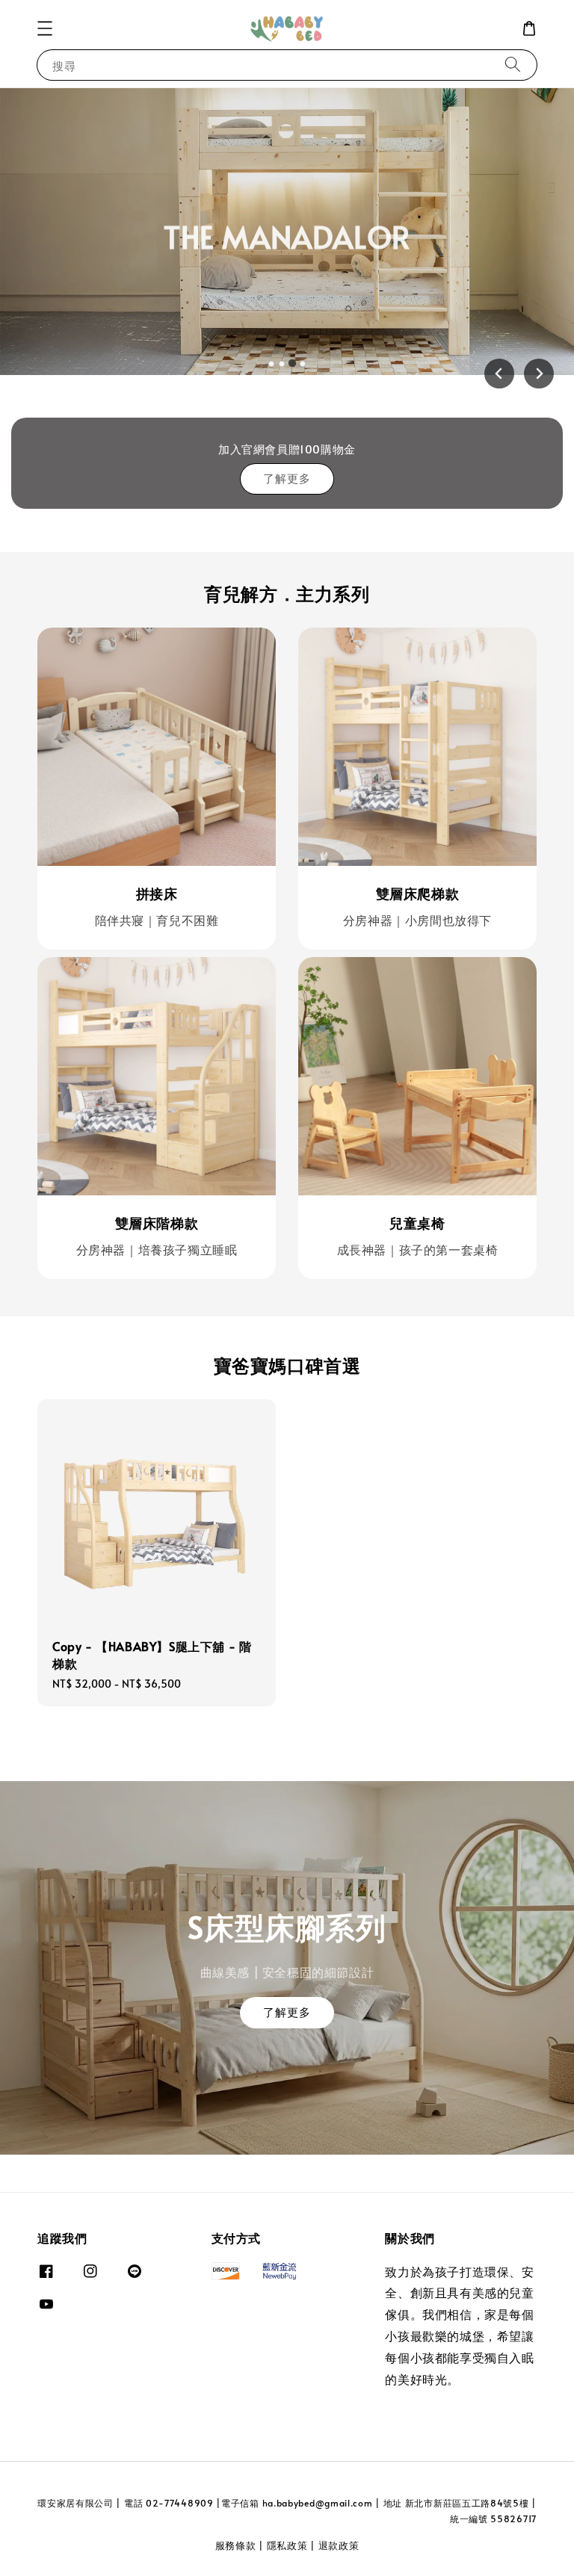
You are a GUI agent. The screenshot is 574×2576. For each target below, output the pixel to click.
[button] (45, 28)
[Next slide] (539, 374)
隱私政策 (287, 2545)
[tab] (271, 364)
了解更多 (287, 478)
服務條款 (236, 2545)
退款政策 (339, 2545)
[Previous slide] (499, 374)
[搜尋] (513, 65)
